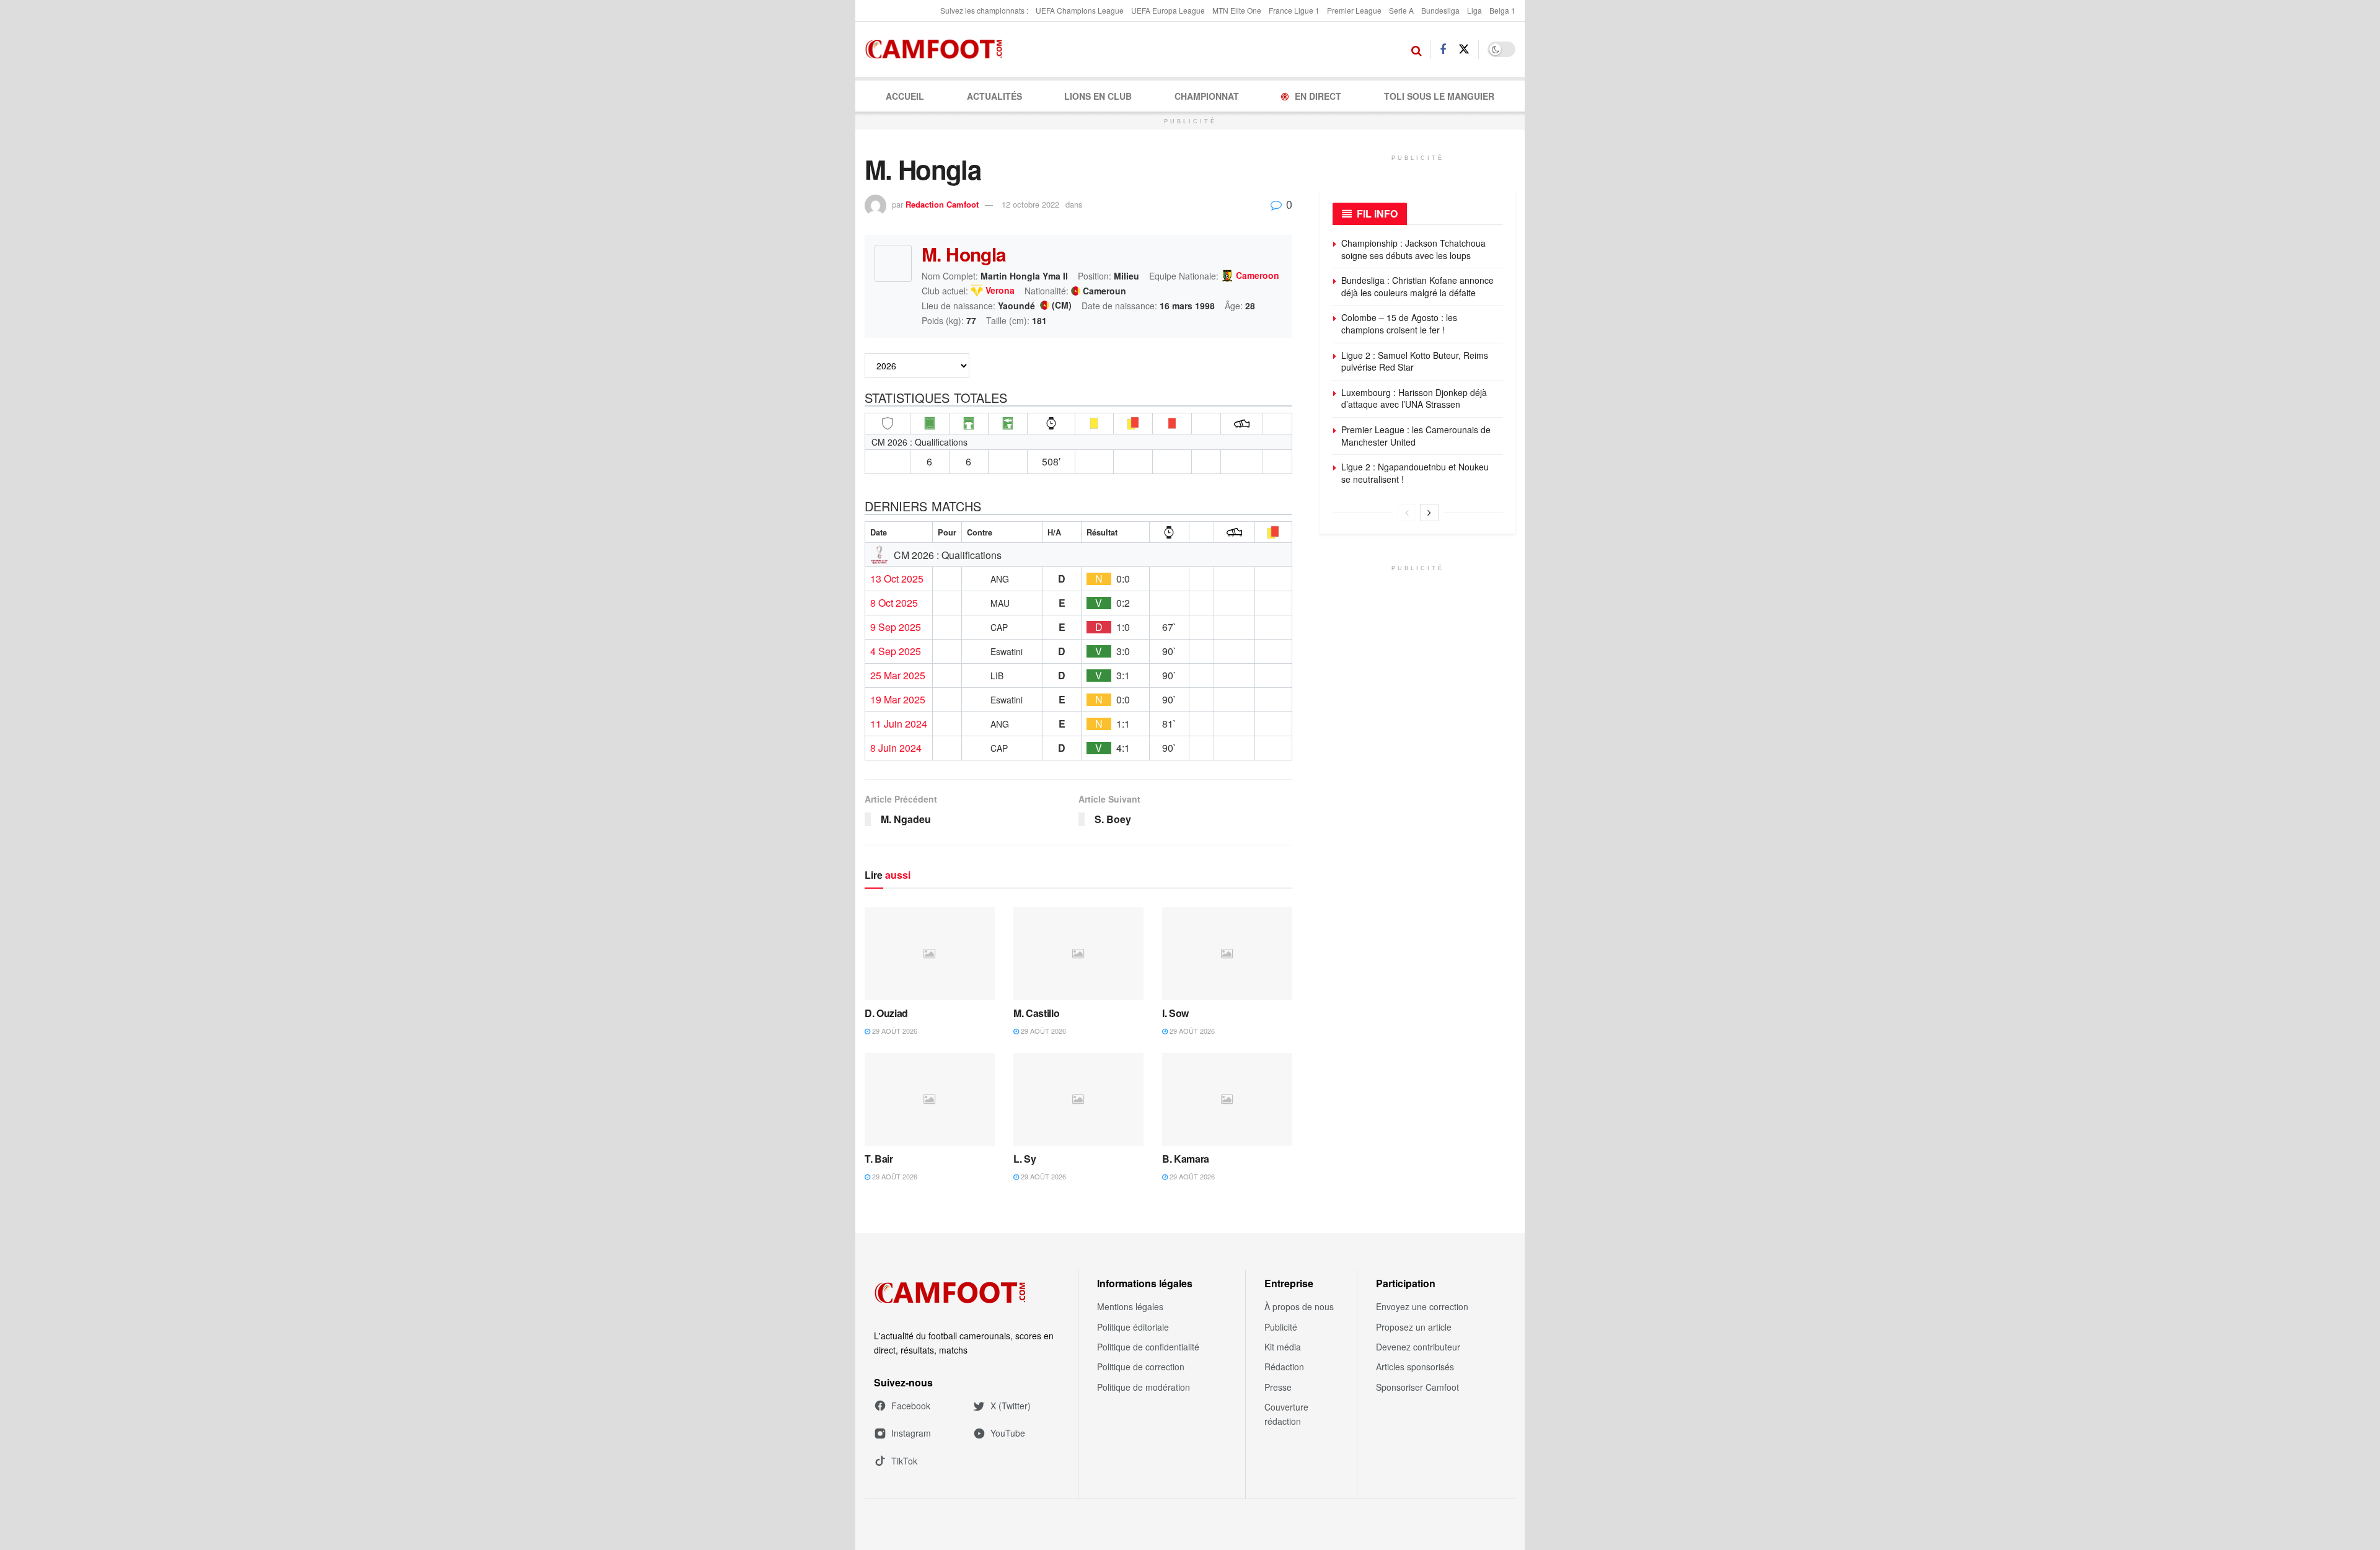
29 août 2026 (894, 1031)
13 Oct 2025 (897, 579)
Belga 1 (1502, 10)
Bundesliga (1440, 10)
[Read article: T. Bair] (930, 1099)
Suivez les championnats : (984, 10)
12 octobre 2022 (1030, 204)
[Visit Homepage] (937, 50)
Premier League (1354, 10)
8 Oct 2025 (894, 603)
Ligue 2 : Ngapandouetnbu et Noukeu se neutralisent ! (1415, 473)
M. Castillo (1036, 1013)
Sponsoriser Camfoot (1417, 1387)
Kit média (1283, 1347)
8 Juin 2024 (896, 748)
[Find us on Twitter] (1464, 49)
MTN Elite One (1237, 10)
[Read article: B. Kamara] (1227, 1099)
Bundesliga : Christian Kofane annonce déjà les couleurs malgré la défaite (1417, 286)
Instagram (911, 1433)
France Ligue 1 (1294, 10)
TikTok (904, 1461)
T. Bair (879, 1159)
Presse (1278, 1387)
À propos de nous (1299, 1306)
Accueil (905, 96)
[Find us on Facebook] (1443, 50)
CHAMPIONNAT (1207, 96)
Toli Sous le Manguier (1439, 96)
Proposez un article (1414, 1327)
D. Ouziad (886, 1013)
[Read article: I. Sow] (1227, 954)
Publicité (1281, 1327)
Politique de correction (1141, 1367)
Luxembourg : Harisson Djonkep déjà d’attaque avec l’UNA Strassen (1414, 399)
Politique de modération (1144, 1387)
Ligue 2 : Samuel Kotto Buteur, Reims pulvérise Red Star (1415, 361)
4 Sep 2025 (896, 651)
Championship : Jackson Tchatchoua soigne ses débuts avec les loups (1413, 249)
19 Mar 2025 (898, 700)
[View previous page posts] (1407, 513)
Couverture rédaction (1286, 1414)
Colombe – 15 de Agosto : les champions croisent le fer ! (1399, 324)
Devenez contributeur (1418, 1347)
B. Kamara (1186, 1159)
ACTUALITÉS (994, 96)
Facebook (911, 1406)
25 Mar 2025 (898, 676)
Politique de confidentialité (1148, 1347)
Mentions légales (1130, 1306)
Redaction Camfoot (942, 204)
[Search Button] (1417, 50)
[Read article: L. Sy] (1078, 1099)
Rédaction (1284, 1367)
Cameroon (1258, 276)
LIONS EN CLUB (1098, 96)
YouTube (1008, 1433)
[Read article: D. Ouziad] (930, 954)
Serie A (1401, 10)
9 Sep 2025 (896, 627)
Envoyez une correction (1422, 1306)
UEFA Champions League (1080, 10)
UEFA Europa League (1168, 10)
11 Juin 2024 (899, 724)
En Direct (1318, 96)
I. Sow (1175, 1013)
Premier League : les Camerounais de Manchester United (1416, 436)
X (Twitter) (1011, 1406)
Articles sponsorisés (1415, 1367)
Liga (1474, 10)
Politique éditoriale (1133, 1327)
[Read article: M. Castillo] (1078, 954)
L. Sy (1025, 1159)
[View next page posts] (1429, 513)
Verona (1000, 291)
